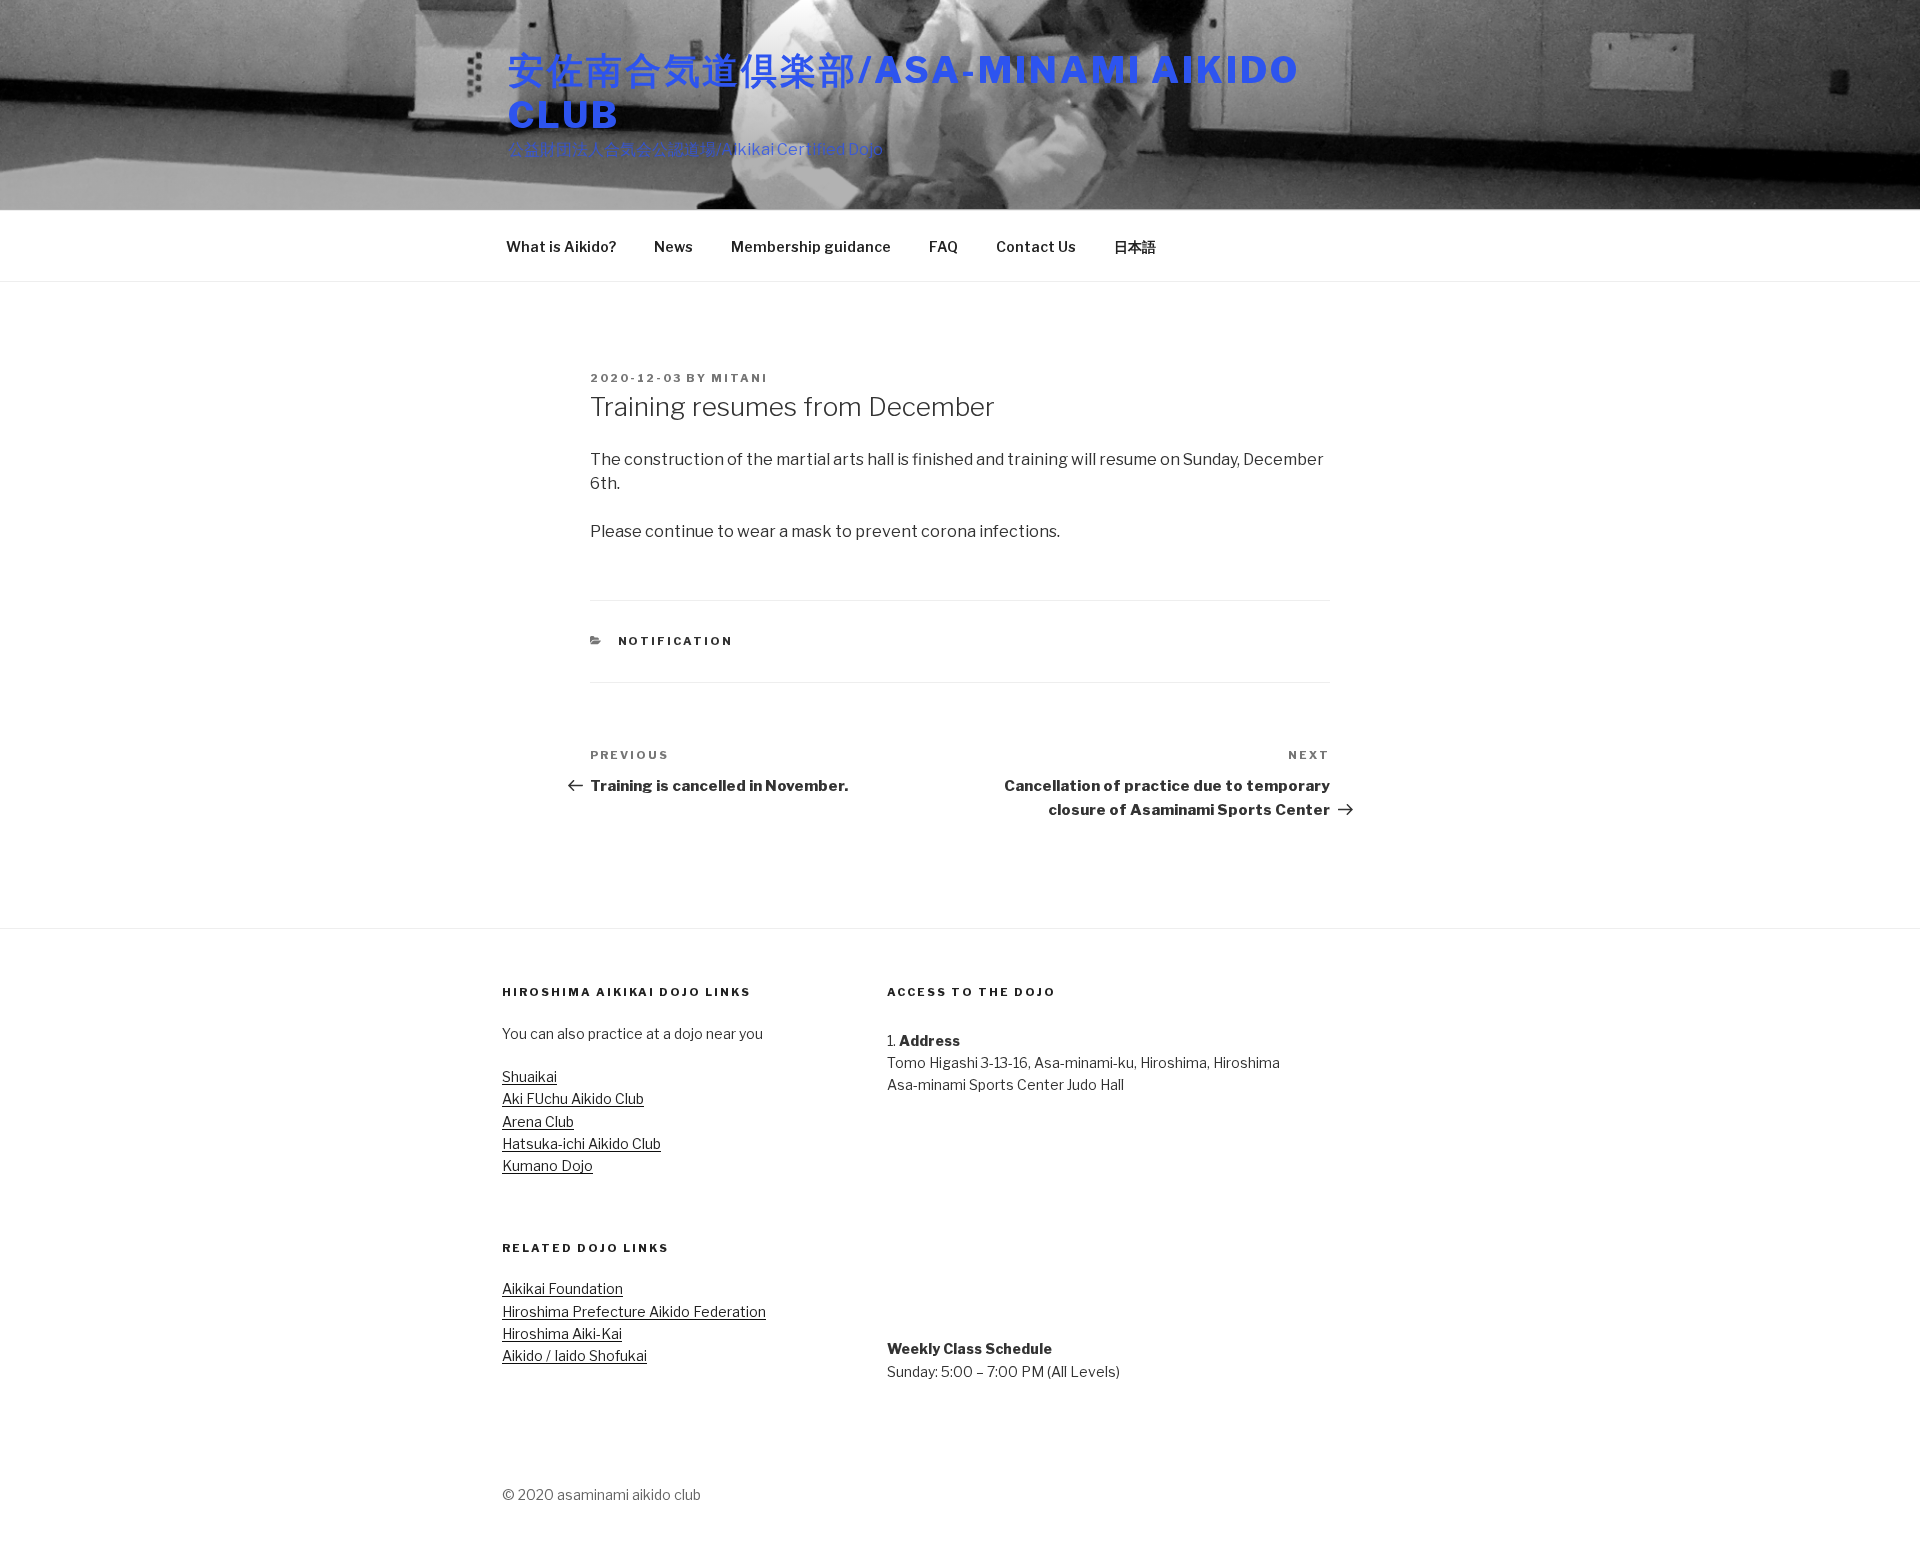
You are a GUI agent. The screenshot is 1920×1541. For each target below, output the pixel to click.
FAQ (943, 246)
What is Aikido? (561, 246)
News (673, 246)
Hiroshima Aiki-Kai (562, 1333)
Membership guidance (811, 246)
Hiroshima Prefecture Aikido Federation (634, 1311)
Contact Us (1036, 246)
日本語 (1135, 246)
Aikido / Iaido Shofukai (574, 1355)
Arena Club (538, 1121)
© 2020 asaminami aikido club (601, 1494)
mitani (739, 378)
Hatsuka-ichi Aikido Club (581, 1143)
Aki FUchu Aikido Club (573, 1098)
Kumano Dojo (547, 1165)
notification (676, 641)
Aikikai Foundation (562, 1288)
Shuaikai (529, 1076)
